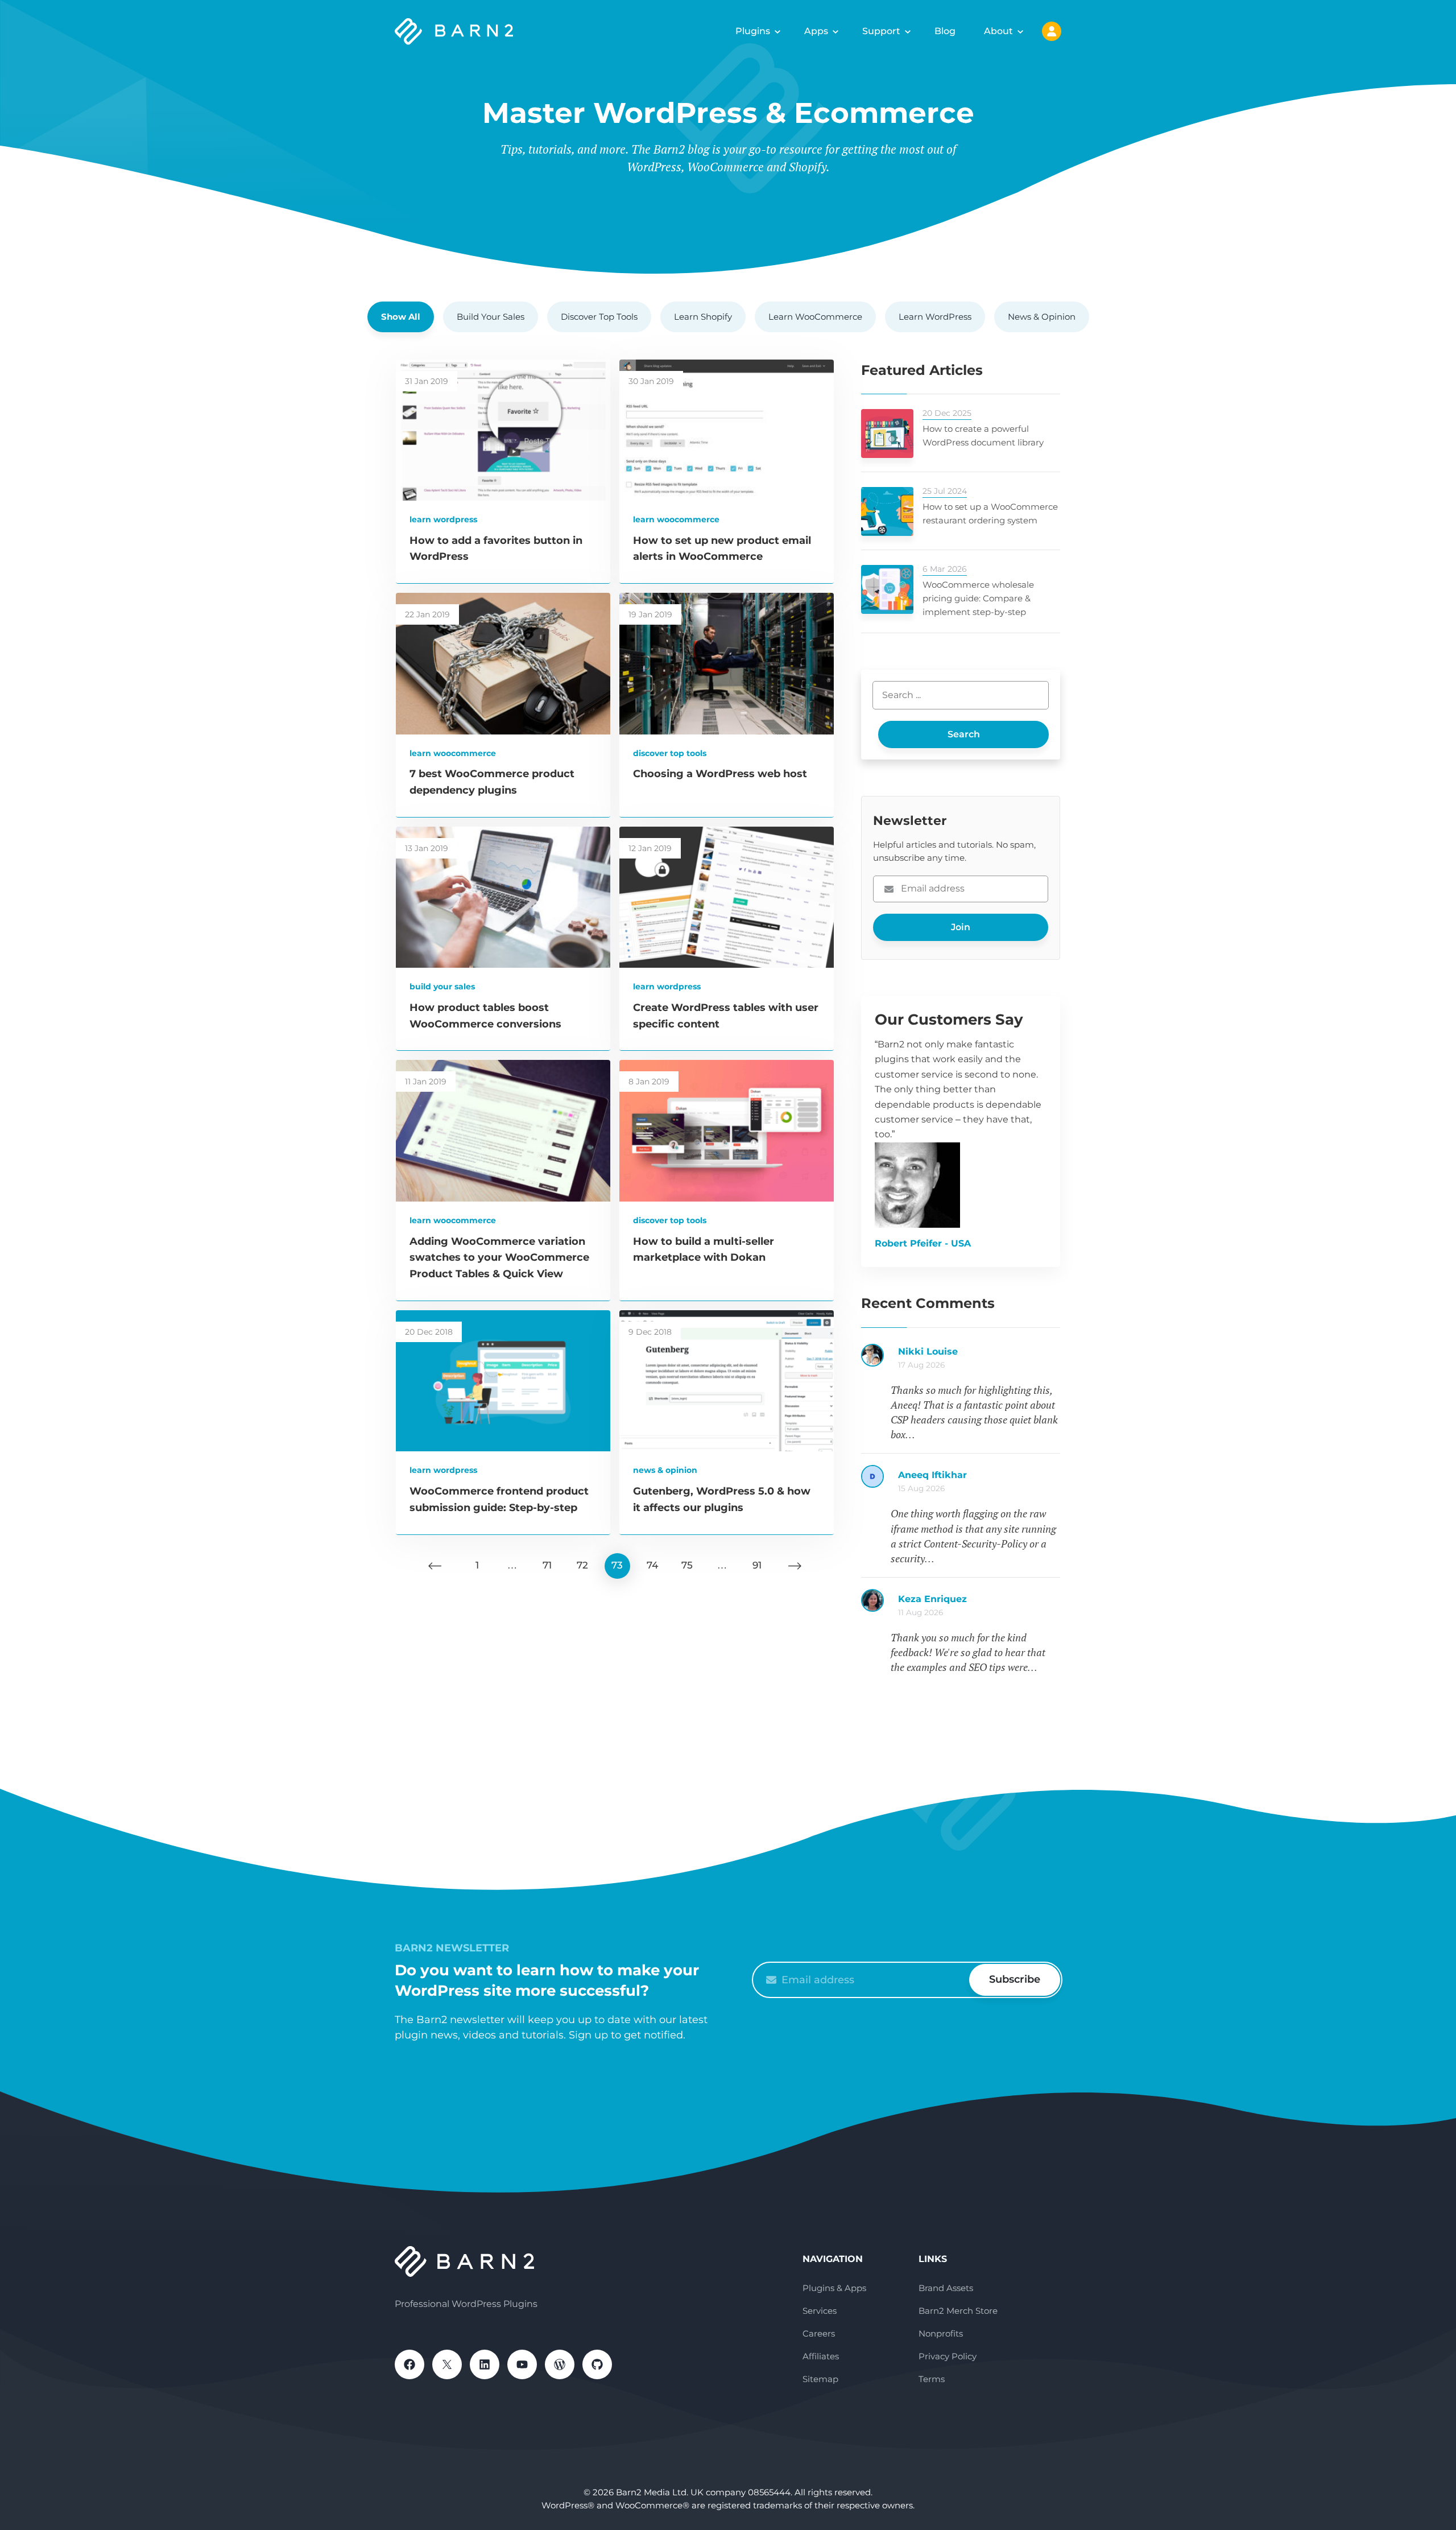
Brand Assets (946, 2288)
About (998, 31)
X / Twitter (447, 2364)
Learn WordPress (935, 317)
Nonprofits (941, 2333)
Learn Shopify (703, 317)
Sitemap (820, 2379)
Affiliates (821, 2356)
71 (547, 1565)
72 (582, 1565)
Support (881, 31)
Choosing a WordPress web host (720, 774)
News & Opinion (1042, 317)
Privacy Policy (948, 2356)
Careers (819, 2333)
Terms (932, 2379)
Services (820, 2311)
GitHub (597, 2364)
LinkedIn (485, 2364)
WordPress (560, 2364)
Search (964, 734)
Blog (945, 31)
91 (757, 1565)
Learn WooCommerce (815, 317)
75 (687, 1565)
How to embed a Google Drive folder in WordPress (979, 1357)
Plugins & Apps (834, 2288)
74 (652, 1565)
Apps (816, 31)
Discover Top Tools (599, 317)
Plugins (753, 31)
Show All (401, 317)
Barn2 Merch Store (958, 2311)
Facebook (409, 2364)
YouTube (522, 2364)
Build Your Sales (491, 317)
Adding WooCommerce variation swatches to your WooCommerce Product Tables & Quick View (499, 1258)
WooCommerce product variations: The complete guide (979, 1605)
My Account (1052, 31)
